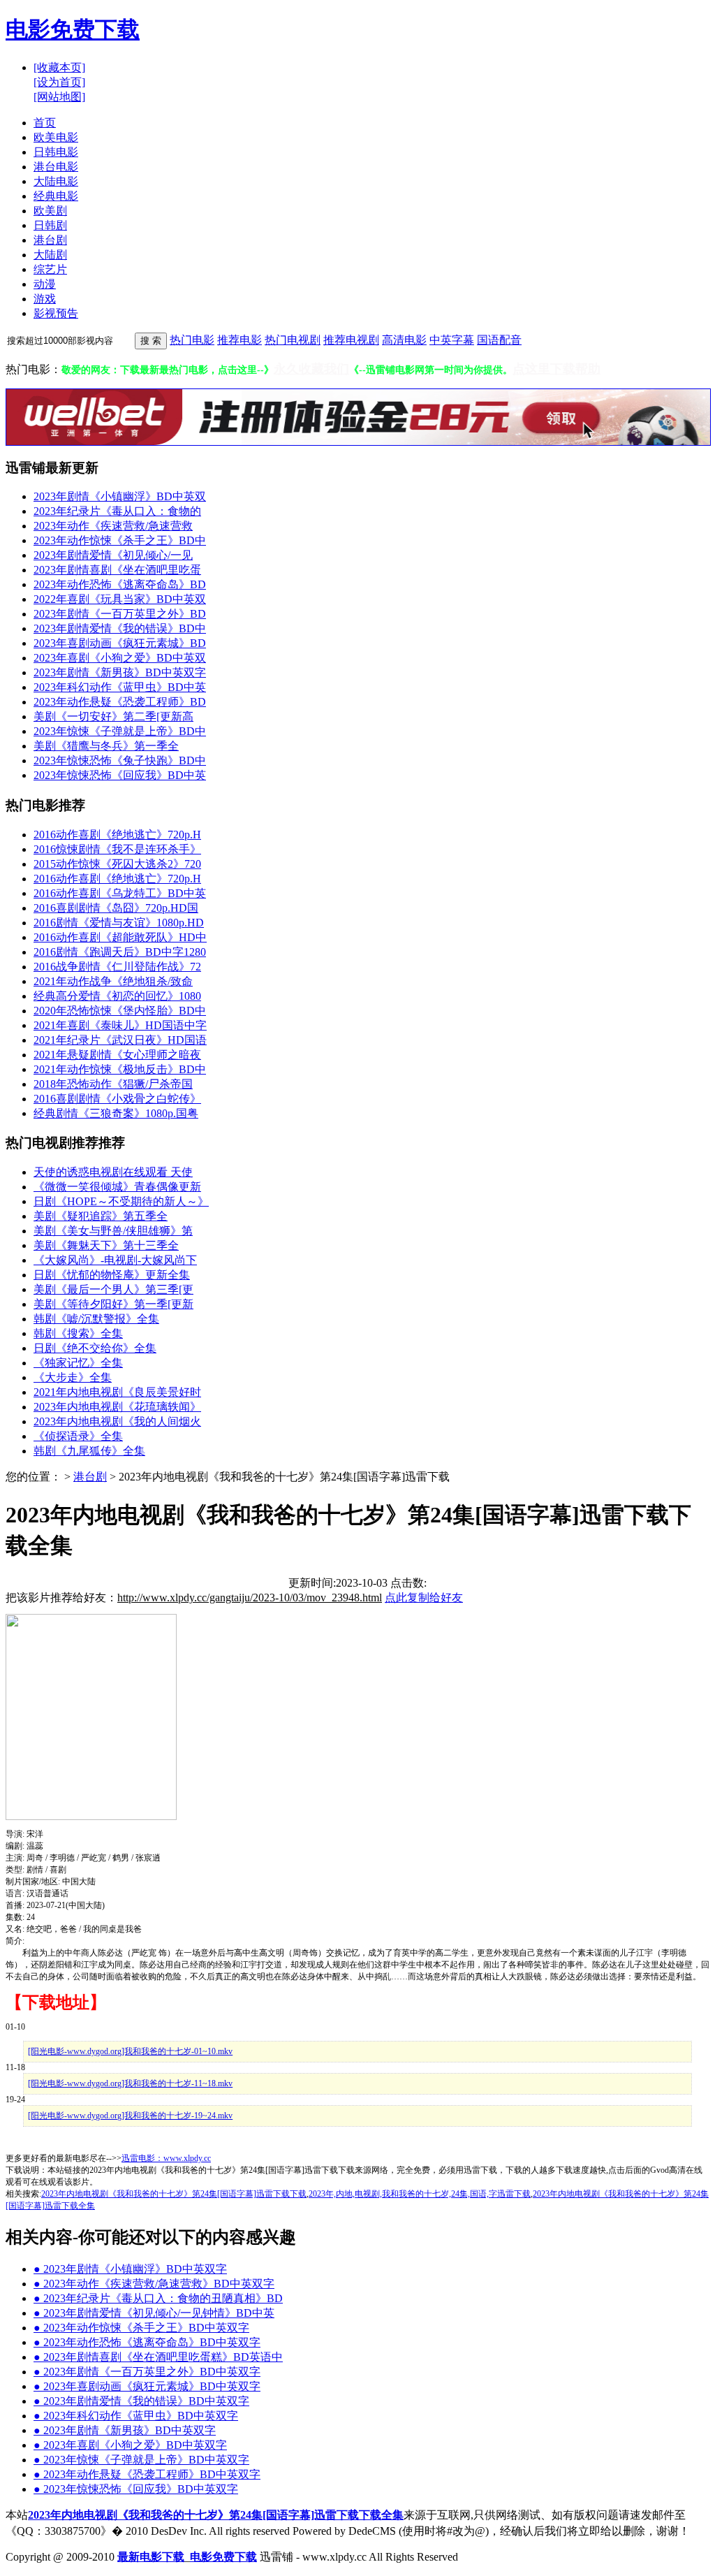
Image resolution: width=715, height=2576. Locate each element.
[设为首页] (59, 82)
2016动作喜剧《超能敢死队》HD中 (120, 937)
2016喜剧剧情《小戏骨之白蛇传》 (117, 1099)
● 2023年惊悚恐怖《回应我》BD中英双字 (136, 2489)
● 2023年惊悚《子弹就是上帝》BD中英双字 (141, 2460)
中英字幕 (452, 340)
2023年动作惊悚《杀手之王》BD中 (120, 540)
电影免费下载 (73, 29)
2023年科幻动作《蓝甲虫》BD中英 (120, 687)
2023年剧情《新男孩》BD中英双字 (120, 672)
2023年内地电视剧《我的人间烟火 (117, 1421)
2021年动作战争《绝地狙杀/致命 (113, 981)
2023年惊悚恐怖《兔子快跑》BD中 (120, 761)
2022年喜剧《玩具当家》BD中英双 (120, 599)
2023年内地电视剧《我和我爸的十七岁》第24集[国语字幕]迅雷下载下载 (174, 2194)
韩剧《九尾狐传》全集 (89, 1451)
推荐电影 (239, 340)
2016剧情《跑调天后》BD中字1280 (120, 952)
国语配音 (499, 340)
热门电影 (192, 340)
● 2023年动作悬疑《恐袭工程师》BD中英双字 (147, 2474)
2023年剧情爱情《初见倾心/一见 (113, 555)
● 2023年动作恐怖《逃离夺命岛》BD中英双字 (147, 2342)
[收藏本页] (59, 67)
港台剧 (90, 1477)
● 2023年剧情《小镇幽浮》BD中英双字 (130, 2269)
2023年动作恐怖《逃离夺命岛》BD (120, 584)
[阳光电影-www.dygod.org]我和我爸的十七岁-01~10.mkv (130, 2051)
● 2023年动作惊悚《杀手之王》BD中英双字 (141, 2328)
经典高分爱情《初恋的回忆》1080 (117, 996)
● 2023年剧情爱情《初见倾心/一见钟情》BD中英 (154, 2313)
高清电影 (404, 340)
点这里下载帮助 (556, 369)
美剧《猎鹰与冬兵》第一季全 (106, 746)
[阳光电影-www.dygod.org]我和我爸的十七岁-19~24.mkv (130, 2116)
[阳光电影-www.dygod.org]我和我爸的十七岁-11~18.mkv (130, 2083)
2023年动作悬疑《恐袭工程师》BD (120, 702)
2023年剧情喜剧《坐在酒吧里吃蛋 (117, 570)
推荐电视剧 (351, 340)
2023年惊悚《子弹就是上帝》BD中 (120, 731)
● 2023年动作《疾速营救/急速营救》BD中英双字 (154, 2284)
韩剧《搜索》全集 (78, 1333)
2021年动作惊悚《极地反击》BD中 (120, 1069)
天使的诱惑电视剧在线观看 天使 (113, 1172)
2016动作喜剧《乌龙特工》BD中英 (120, 893)
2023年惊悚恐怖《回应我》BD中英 (120, 775)
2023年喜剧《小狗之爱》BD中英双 (120, 658)
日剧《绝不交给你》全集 (95, 1348)
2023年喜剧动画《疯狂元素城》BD (120, 643)
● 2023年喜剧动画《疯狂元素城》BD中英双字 (147, 2386)
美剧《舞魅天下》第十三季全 (106, 1245)
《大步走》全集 (73, 1377)
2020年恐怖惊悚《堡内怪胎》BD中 (120, 1011)
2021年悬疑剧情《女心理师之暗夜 (117, 1055)
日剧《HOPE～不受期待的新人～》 (121, 1201)
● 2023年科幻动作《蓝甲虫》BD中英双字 (136, 2416)
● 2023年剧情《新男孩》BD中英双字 (125, 2430)
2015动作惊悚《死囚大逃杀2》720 (117, 864)
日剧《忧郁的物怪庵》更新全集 (112, 1275)
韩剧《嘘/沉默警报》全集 (96, 1319)
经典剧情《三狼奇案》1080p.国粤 (116, 1113)
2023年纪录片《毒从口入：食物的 (117, 511)
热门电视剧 (293, 340)
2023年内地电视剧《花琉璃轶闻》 (117, 1407)
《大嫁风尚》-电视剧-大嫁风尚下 (115, 1260)
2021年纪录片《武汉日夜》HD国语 (120, 1040)
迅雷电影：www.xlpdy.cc (166, 2158)
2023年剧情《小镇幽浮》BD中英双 (120, 496)
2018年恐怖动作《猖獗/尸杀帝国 (113, 1084)
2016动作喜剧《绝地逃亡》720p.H (117, 835)
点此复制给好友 (424, 1598)
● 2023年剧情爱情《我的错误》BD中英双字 (141, 2401)
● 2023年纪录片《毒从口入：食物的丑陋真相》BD (158, 2298)
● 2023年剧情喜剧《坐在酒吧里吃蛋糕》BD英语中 (158, 2357)
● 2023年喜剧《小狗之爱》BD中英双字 (130, 2445)
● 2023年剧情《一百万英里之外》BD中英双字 (147, 2372)
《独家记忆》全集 (78, 1363)
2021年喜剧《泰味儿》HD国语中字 (120, 1025)
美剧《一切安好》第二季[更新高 (113, 716)
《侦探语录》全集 (78, 1436)
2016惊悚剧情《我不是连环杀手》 (117, 849)
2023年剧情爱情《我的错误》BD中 (120, 628)
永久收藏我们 (311, 369)
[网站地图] (59, 97)
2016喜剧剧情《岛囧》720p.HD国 (116, 908)
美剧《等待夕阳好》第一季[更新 (113, 1304)
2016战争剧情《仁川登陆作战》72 (117, 967)
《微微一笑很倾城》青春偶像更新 (117, 1187)
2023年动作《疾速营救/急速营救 (113, 526)
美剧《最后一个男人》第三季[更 (113, 1289)
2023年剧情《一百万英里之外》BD (120, 614)
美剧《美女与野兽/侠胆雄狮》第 (113, 1231)
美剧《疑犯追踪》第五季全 (101, 1216)
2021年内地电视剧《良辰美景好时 (117, 1392)
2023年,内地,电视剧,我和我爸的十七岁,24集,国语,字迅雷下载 (420, 2194)
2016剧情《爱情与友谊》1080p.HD (119, 923)
